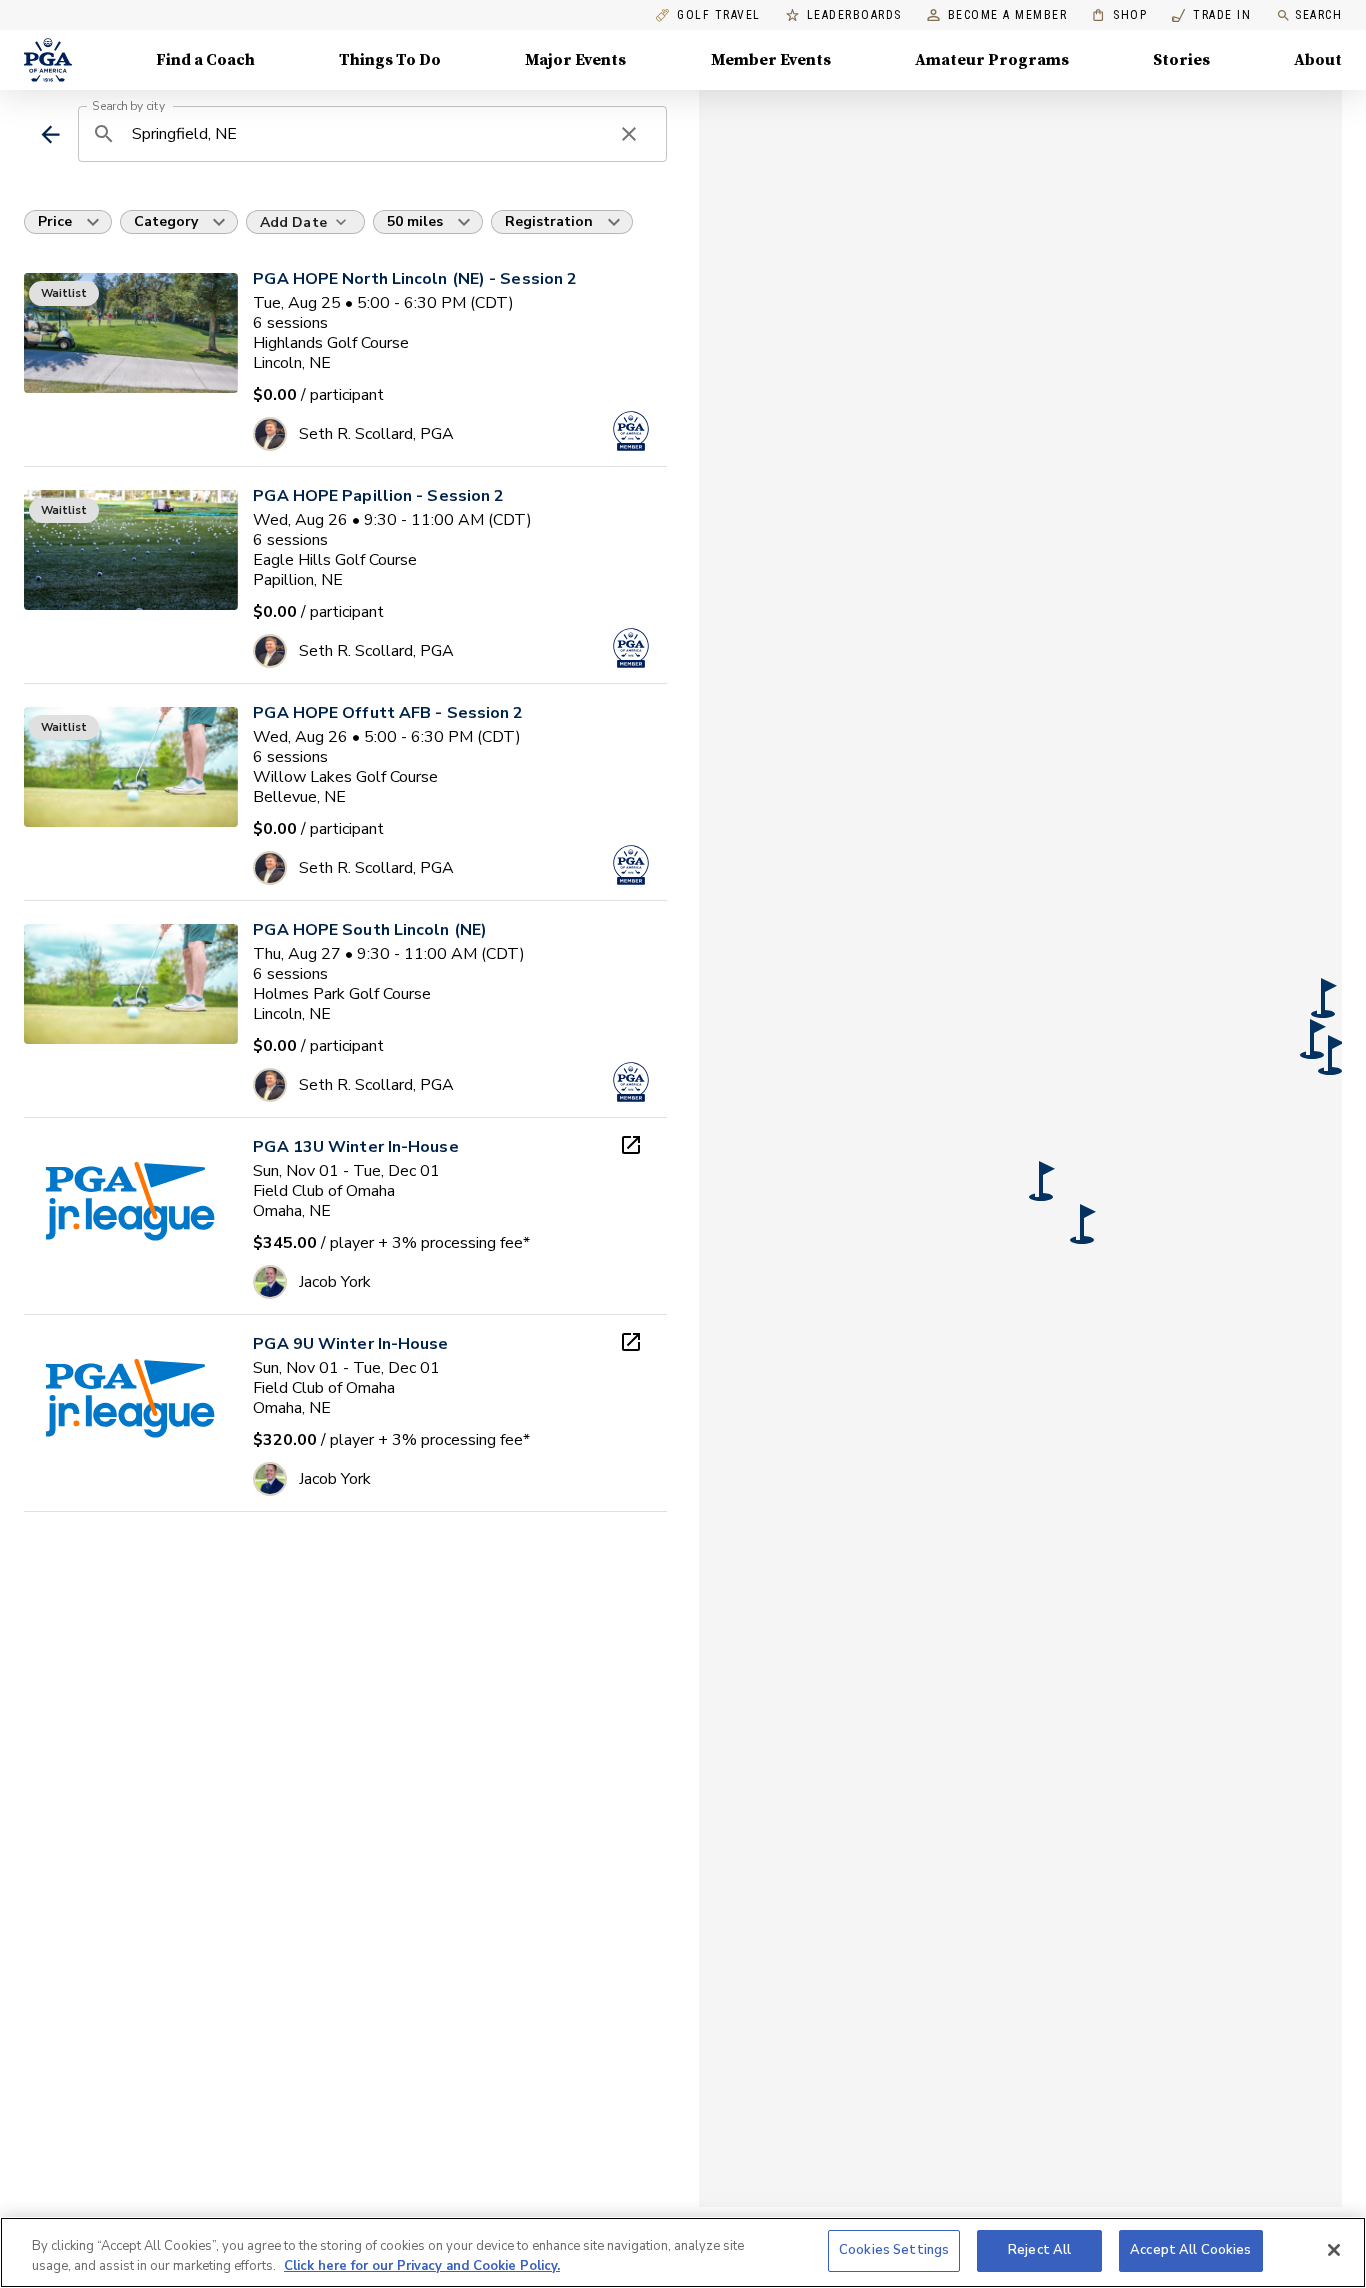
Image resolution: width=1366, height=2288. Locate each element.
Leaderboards (854, 15)
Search (1318, 15)
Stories (1181, 60)
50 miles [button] (415, 221)
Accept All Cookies (1190, 2250)
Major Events (575, 60)
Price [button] (55, 221)
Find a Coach (205, 60)
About (1318, 60)
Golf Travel (719, 15)
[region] (683, 2252)
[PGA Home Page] (48, 60)
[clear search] (629, 134)
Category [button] (166, 221)
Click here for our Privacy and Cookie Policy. (422, 2266)
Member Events (771, 60)
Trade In (1211, 15)
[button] (1042, 1181)
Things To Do (390, 60)
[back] (50, 134)
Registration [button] (549, 221)
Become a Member (1008, 15)
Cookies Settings (894, 2250)
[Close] (1334, 2250)
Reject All (1039, 2250)
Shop (1119, 15)
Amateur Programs (992, 60)
